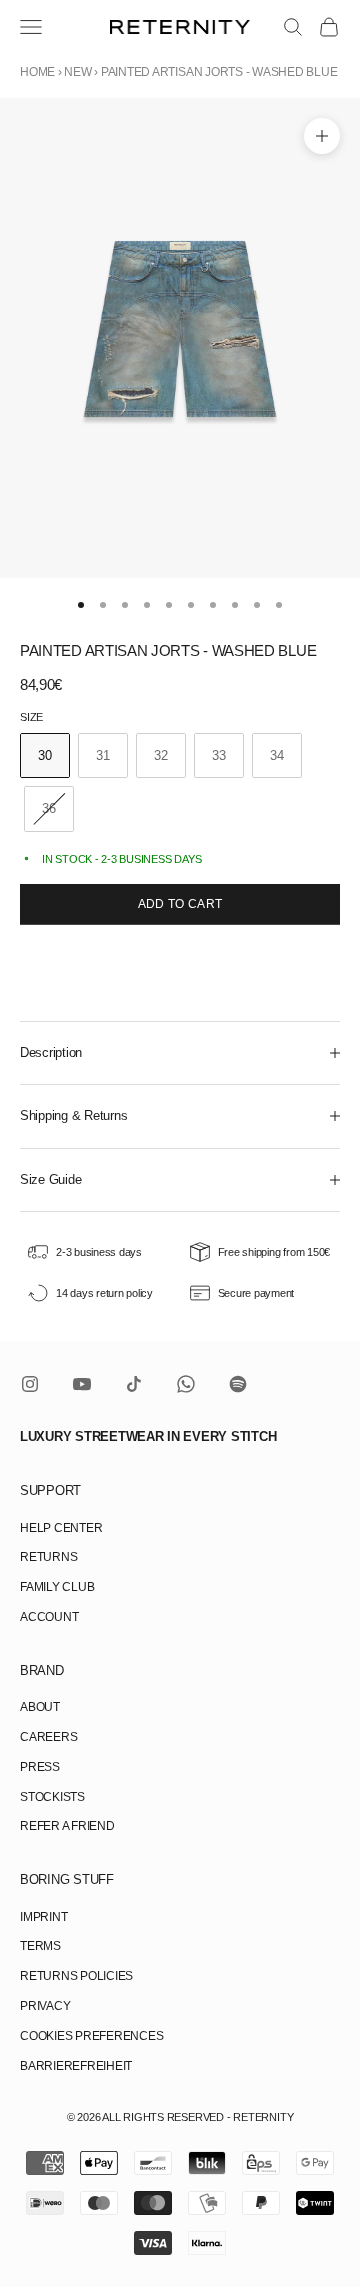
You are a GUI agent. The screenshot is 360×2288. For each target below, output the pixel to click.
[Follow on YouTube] (82, 1384)
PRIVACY (45, 2006)
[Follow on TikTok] (134, 1384)
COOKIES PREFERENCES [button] (91, 2036)
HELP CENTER (61, 1528)
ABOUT (40, 1707)
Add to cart (180, 904)
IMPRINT (43, 1917)
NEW (77, 72)
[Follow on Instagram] (30, 1384)
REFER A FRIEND (67, 1826)
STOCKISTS (52, 1797)
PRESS (40, 1767)
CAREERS (48, 1737)
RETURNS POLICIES (76, 1976)
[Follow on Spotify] (238, 1384)
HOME (37, 72)
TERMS (40, 1946)
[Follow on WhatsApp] (186, 1384)
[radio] (45, 756)
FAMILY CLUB (57, 1587)
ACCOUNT (49, 1617)
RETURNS (48, 1557)
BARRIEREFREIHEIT (76, 2066)
